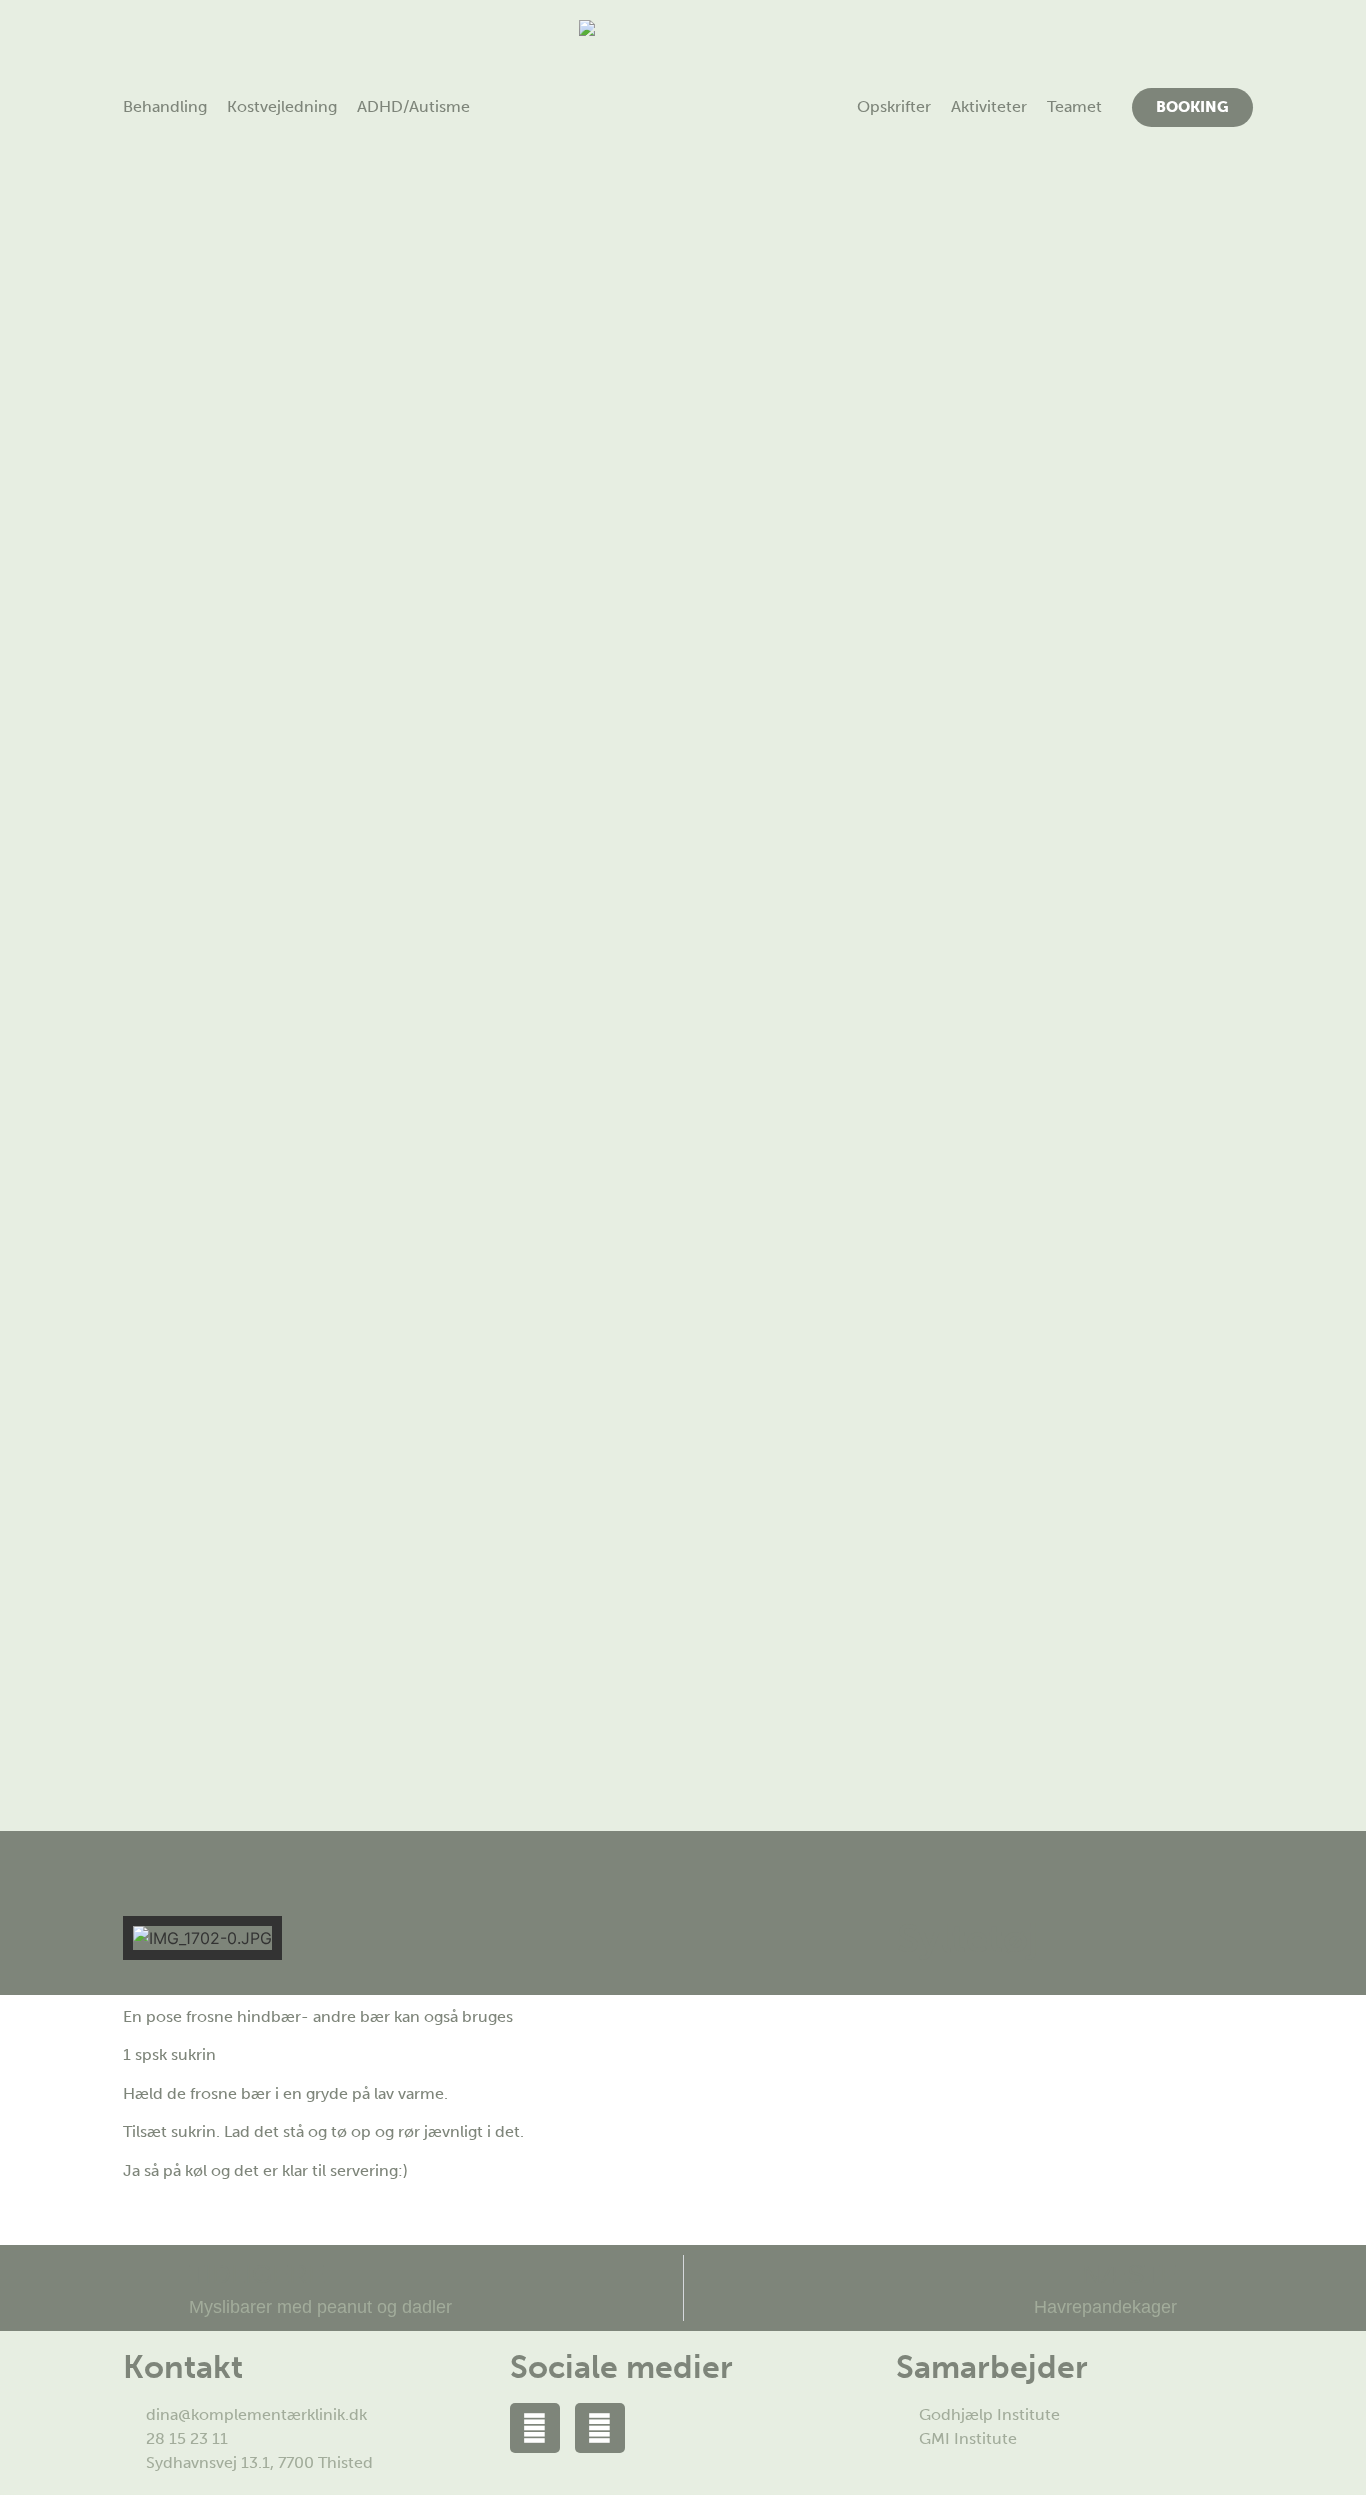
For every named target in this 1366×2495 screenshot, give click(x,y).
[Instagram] (600, 2428)
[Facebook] (535, 2428)
